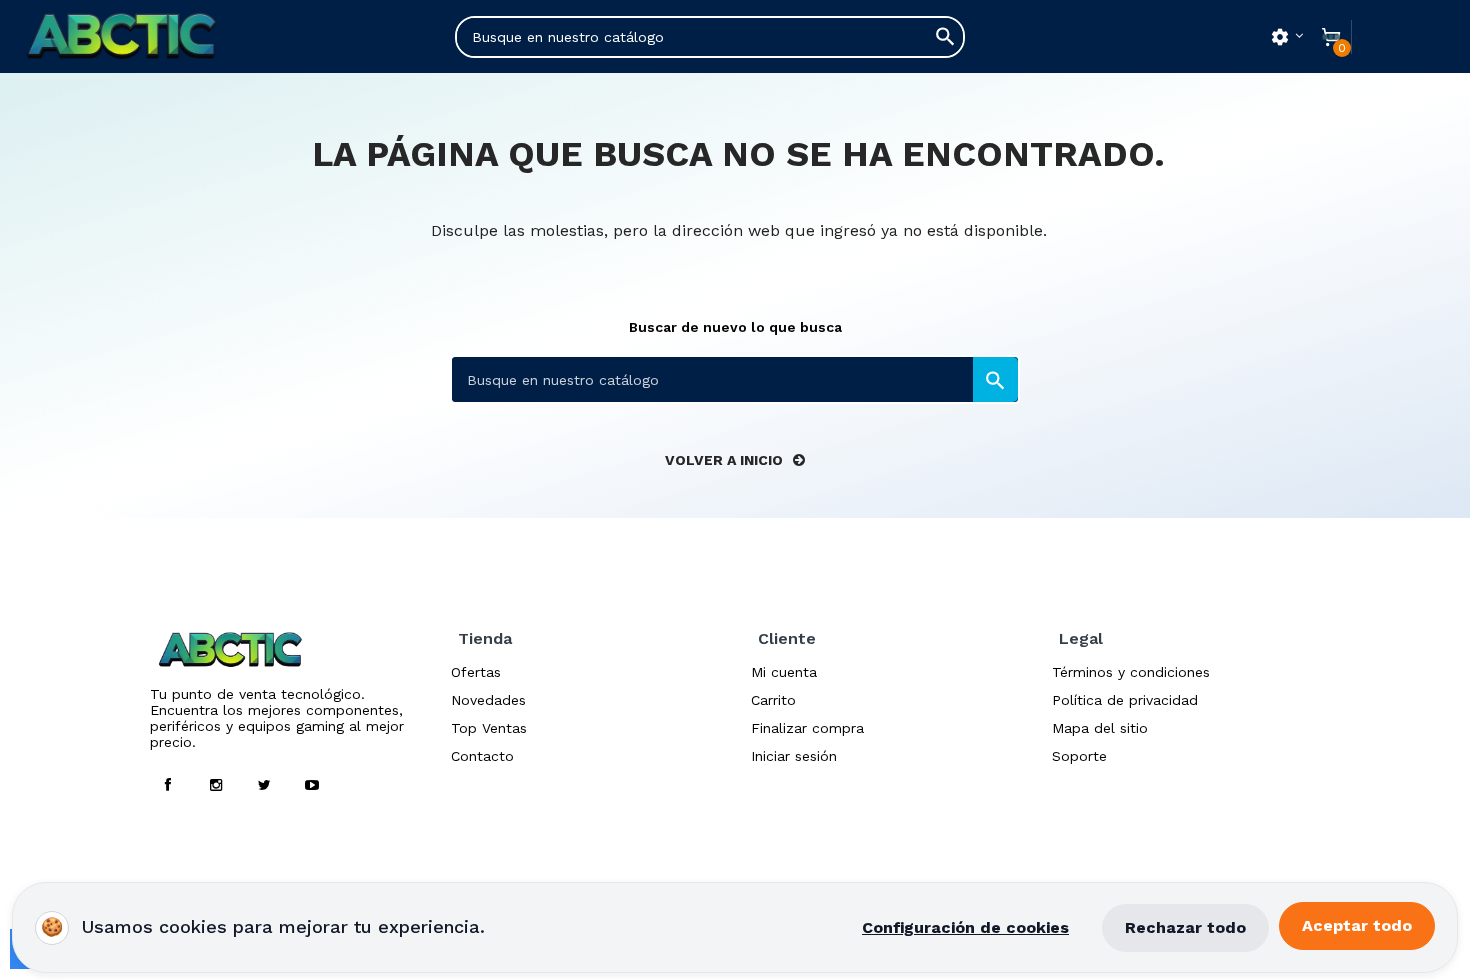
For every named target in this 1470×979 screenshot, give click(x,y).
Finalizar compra (807, 728)
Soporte (1079, 756)
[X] (264, 785)
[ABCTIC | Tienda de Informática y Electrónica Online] (147, 36)
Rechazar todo (1185, 927)
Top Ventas (489, 728)
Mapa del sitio (1100, 728)
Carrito (773, 700)
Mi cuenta (784, 672)
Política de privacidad (1125, 700)
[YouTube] (312, 785)
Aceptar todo (1357, 925)
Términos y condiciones (1131, 672)
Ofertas (476, 672)
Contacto (482, 756)
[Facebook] (168, 785)
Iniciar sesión (794, 756)
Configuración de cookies (965, 927)
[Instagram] (216, 785)
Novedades (488, 700)
